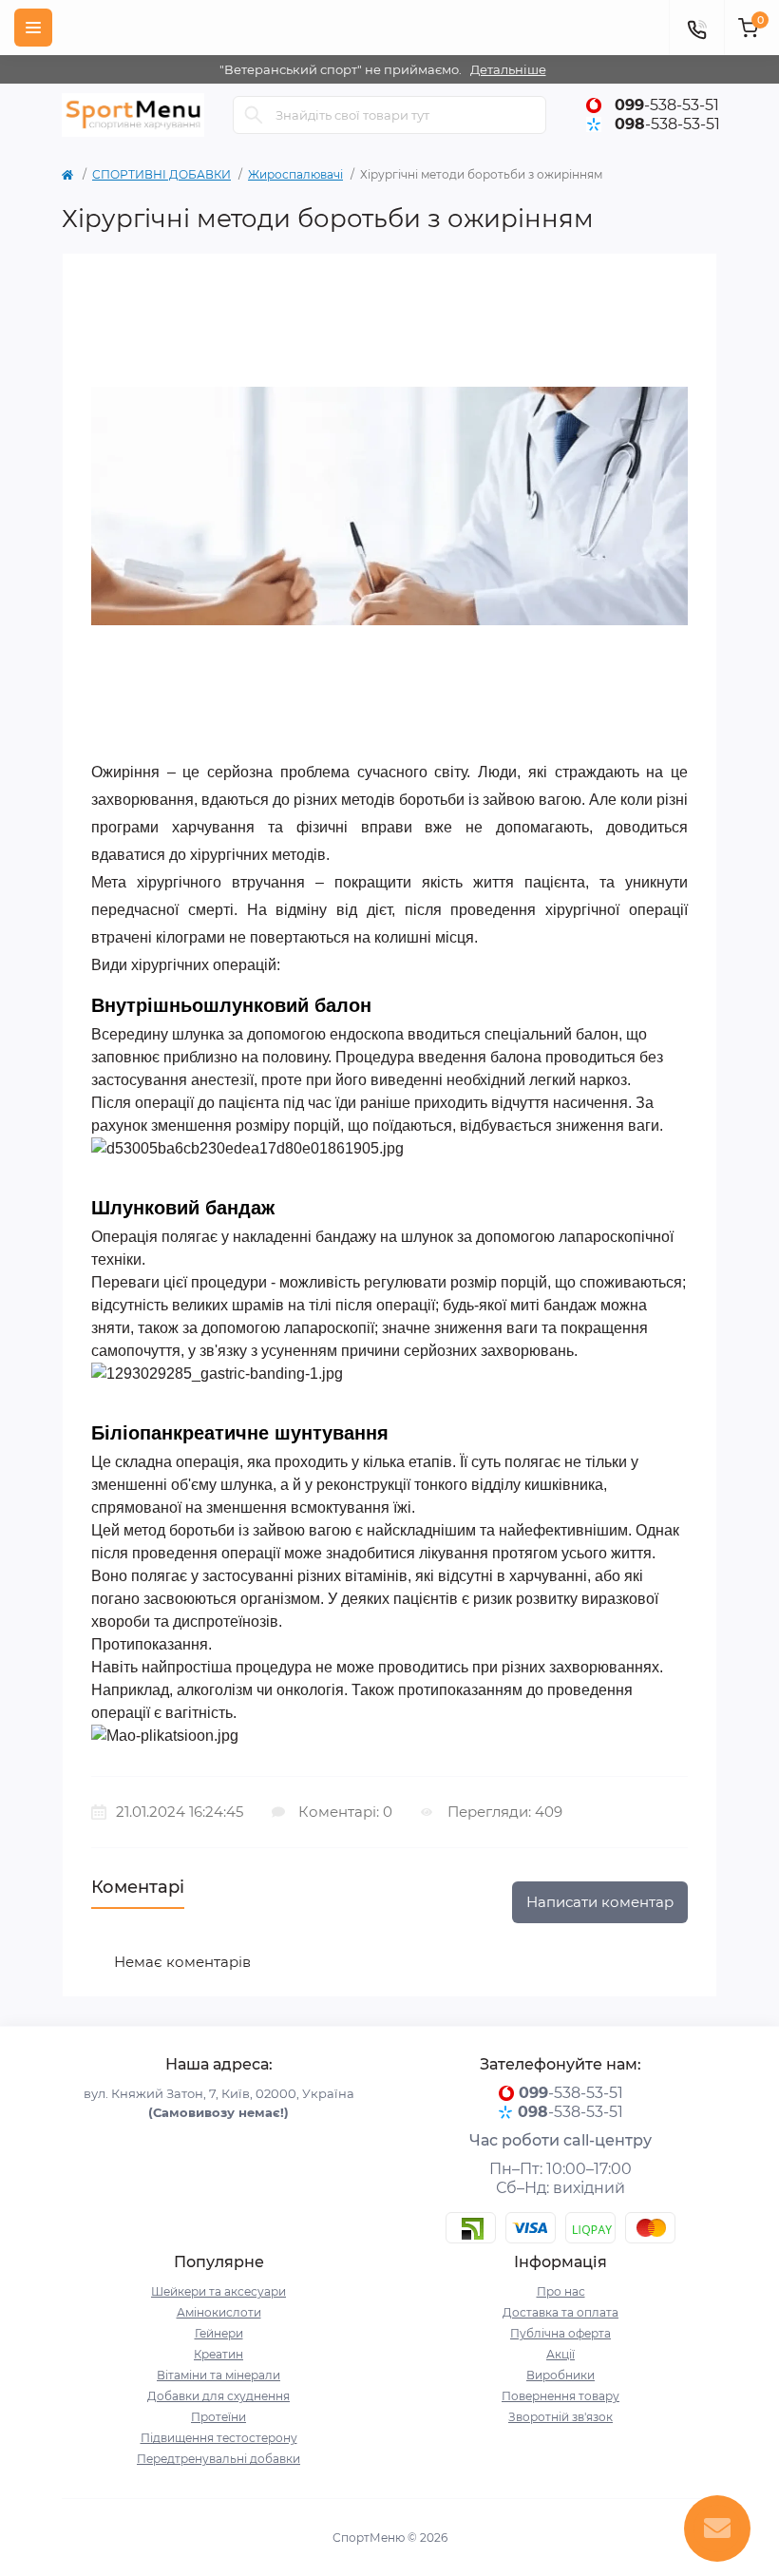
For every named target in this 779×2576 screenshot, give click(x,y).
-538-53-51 (667, 105)
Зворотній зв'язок (560, 2417)
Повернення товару (560, 2396)
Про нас (561, 2291)
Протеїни (218, 2417)
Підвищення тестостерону (219, 2438)
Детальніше (508, 69)
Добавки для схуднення (218, 2396)
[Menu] (33, 28)
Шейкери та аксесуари (218, 2291)
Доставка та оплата (560, 2312)
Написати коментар (600, 1902)
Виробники (560, 2375)
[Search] (254, 115)
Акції (560, 2354)
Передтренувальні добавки (218, 2459)
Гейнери (219, 2333)
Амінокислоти (219, 2312)
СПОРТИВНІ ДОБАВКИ (161, 174)
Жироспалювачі (295, 174)
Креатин (218, 2354)
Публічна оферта (560, 2333)
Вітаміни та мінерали (218, 2375)
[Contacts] (696, 28)
